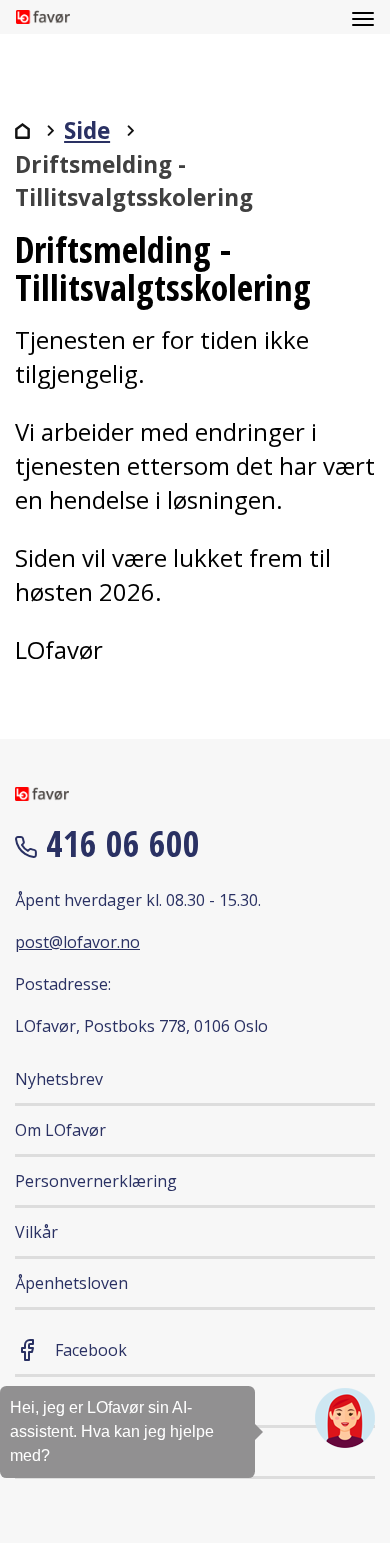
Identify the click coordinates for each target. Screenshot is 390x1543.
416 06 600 (118, 843)
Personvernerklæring (96, 1181)
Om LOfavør (60, 1130)
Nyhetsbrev (59, 1079)
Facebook (91, 1350)
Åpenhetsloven (71, 1283)
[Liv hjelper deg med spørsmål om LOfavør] (345, 1418)
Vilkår (36, 1232)
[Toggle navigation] (363, 17)
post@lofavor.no (77, 942)
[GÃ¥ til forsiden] (22, 131)
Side (87, 130)
